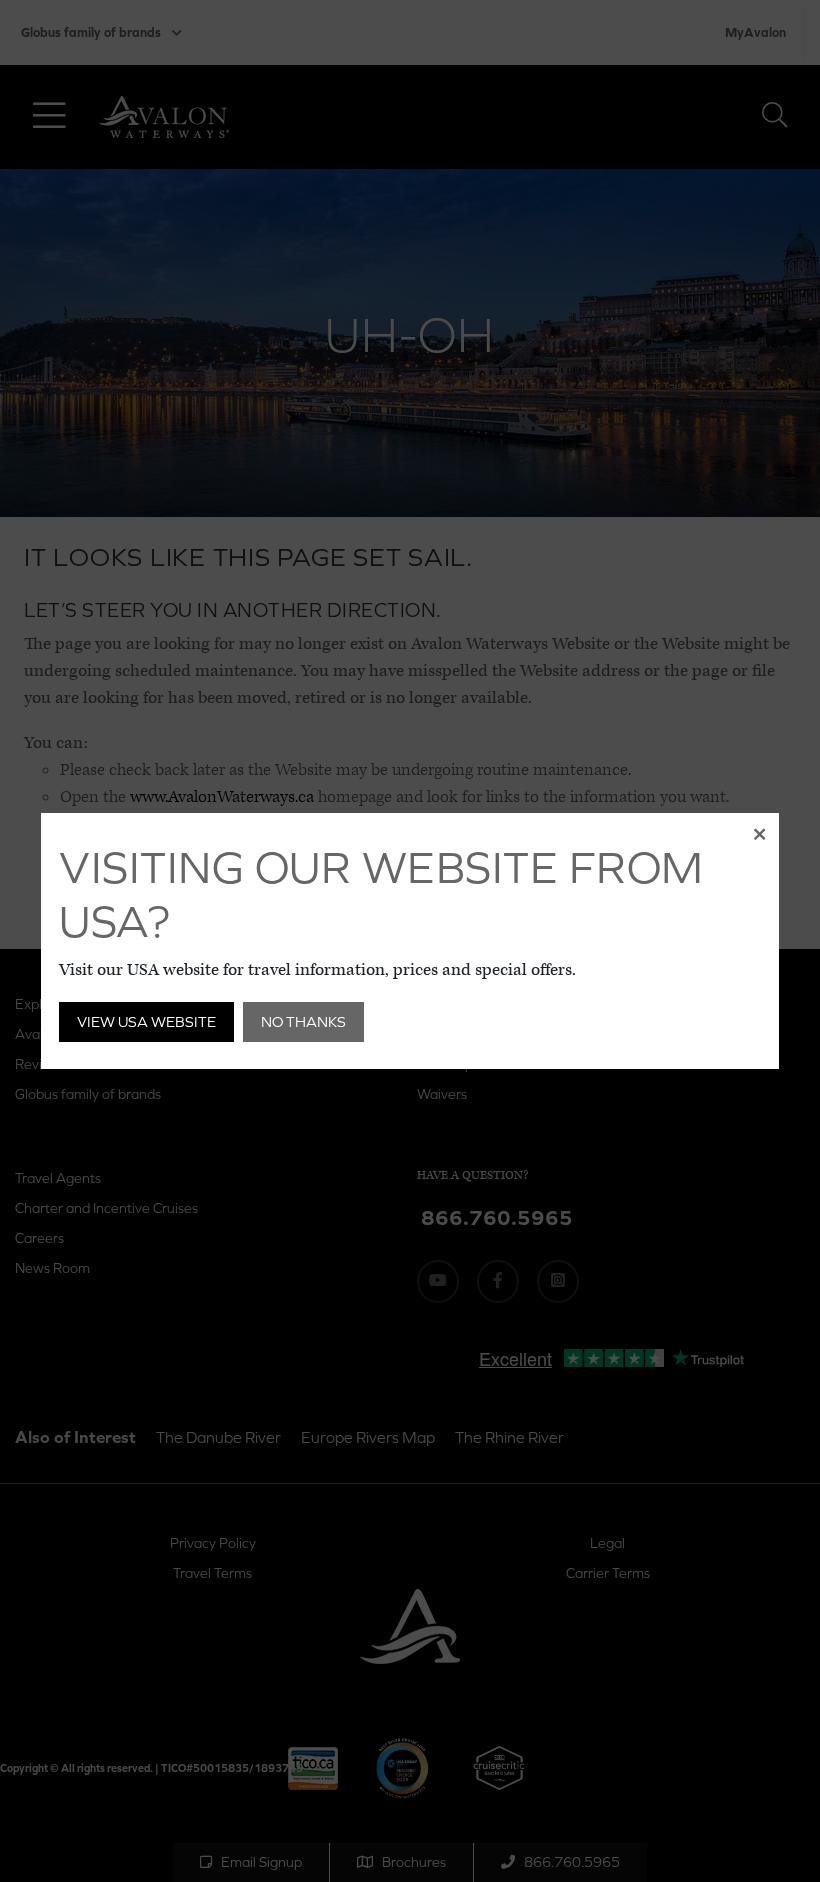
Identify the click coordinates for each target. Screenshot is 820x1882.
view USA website (146, 1021)
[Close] (759, 833)
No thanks (303, 1021)
